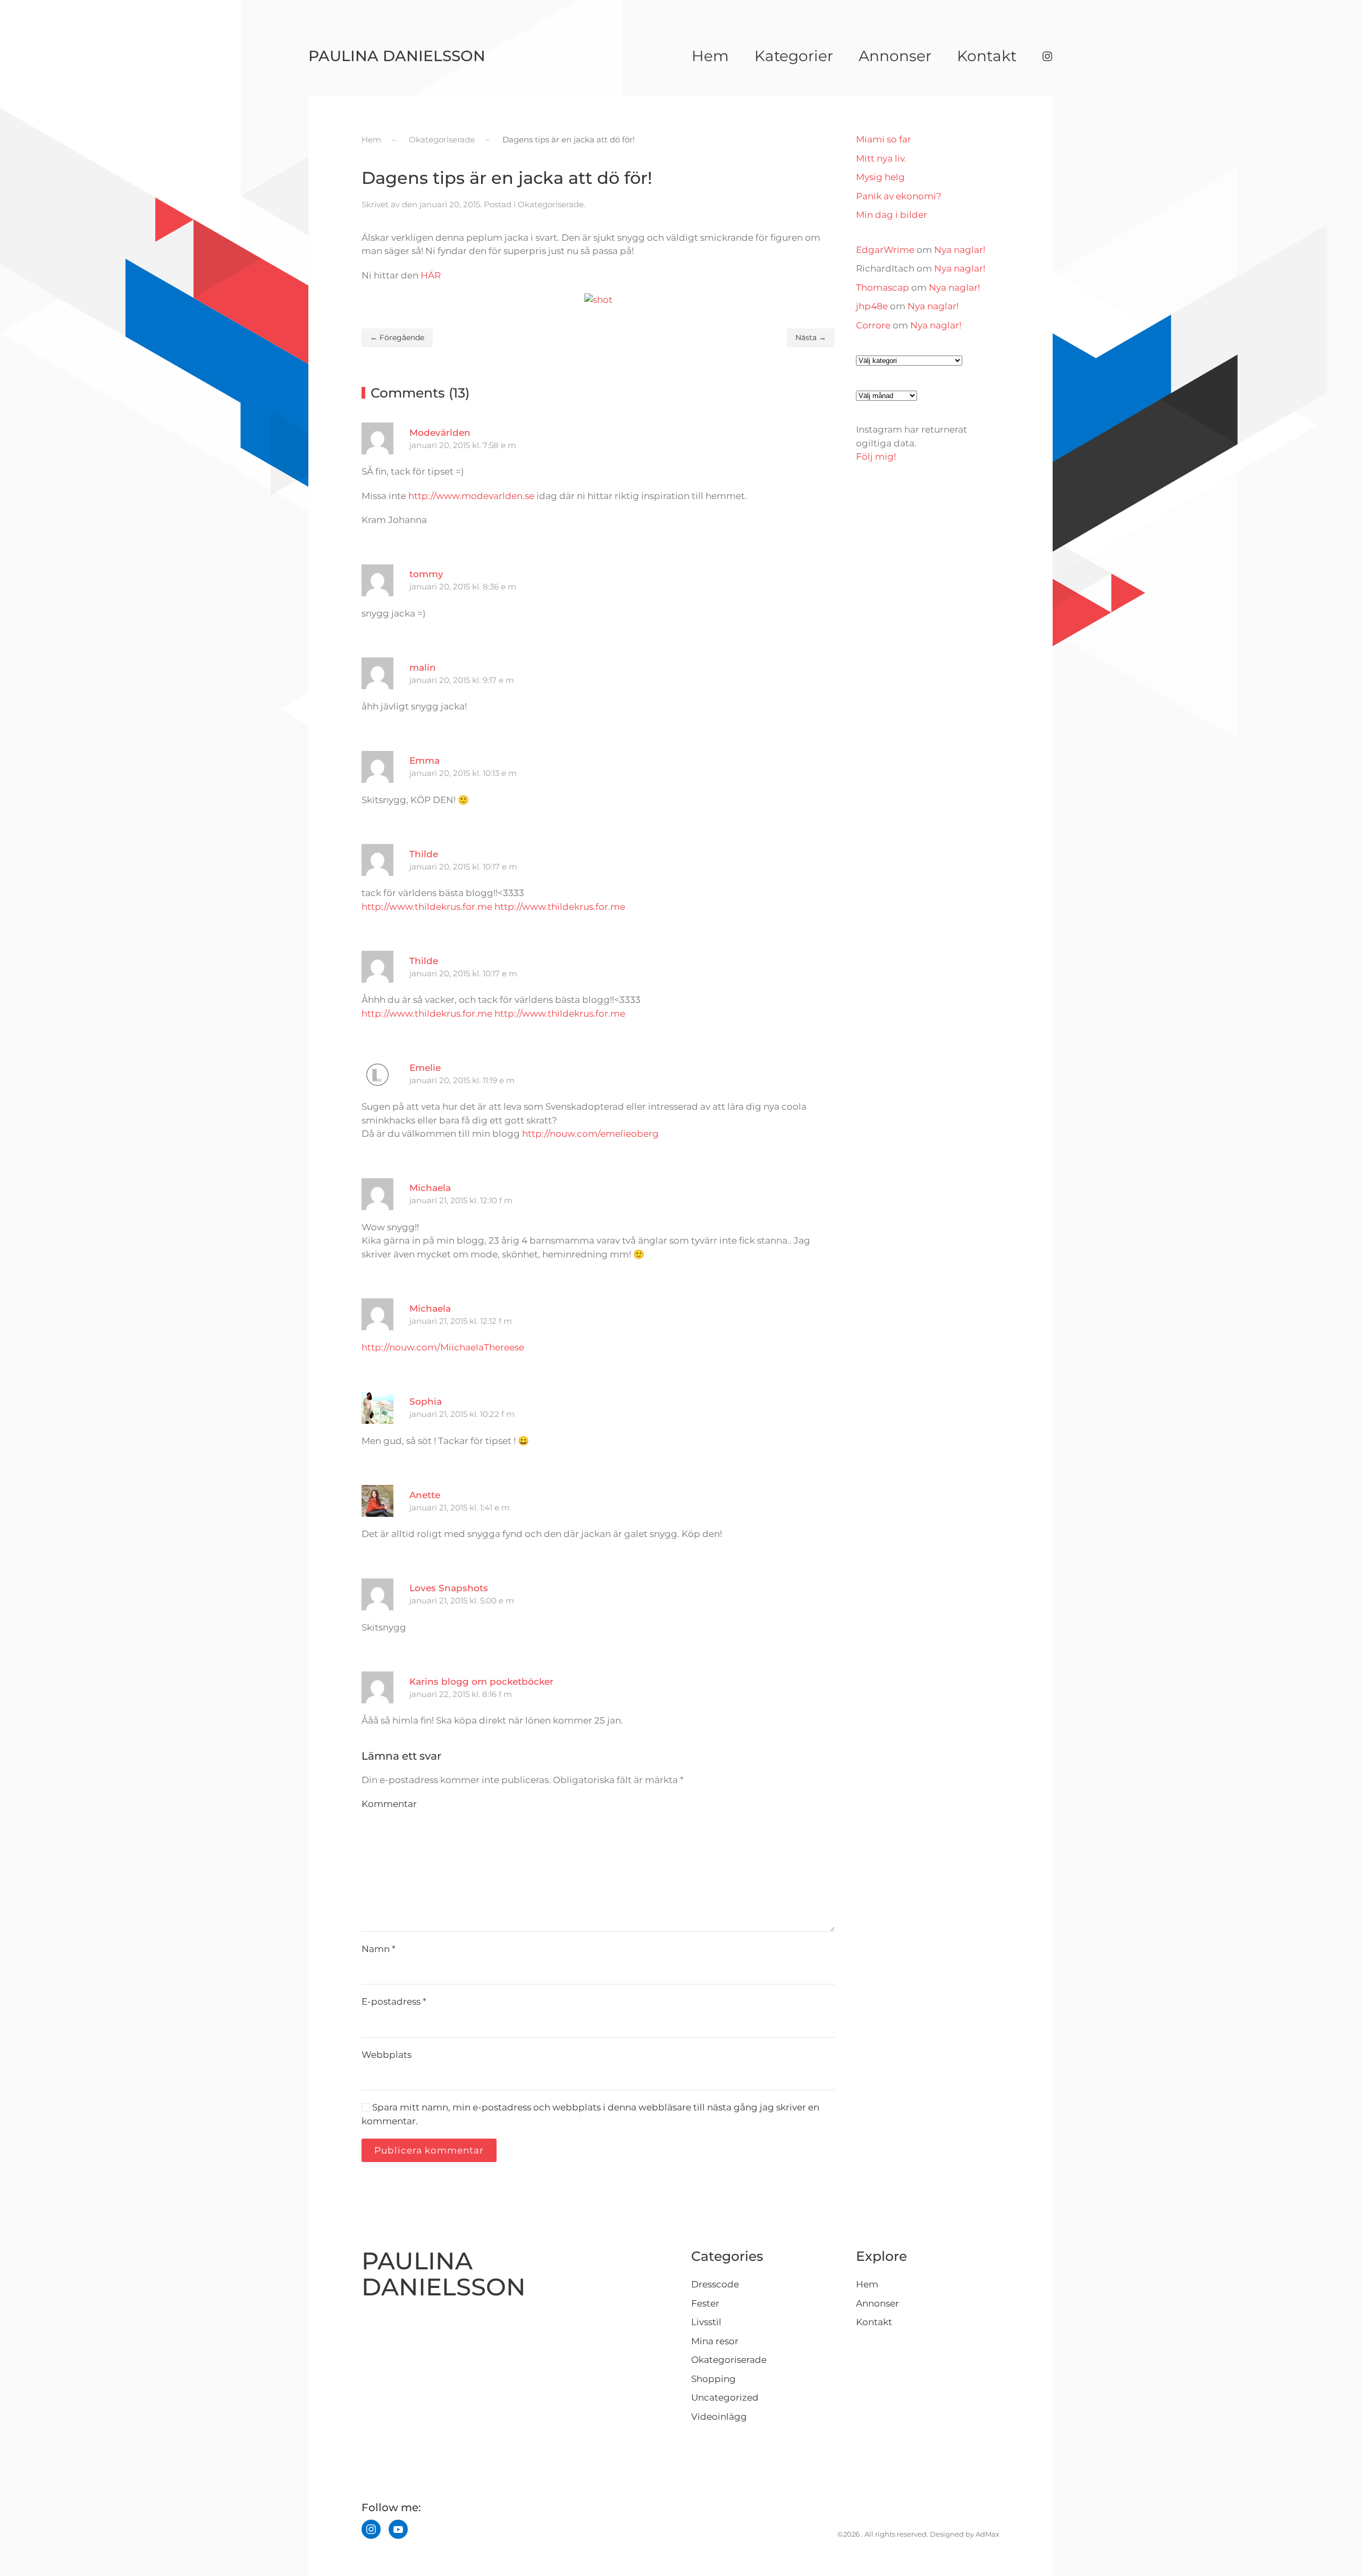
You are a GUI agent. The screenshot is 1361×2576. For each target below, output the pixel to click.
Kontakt (987, 56)
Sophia (426, 1401)
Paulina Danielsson (397, 56)
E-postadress (394, 2001)
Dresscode (715, 2284)
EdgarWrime (885, 250)
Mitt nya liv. (881, 158)
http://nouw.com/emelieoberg (590, 1134)
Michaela (430, 1188)
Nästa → (811, 337)
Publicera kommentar (429, 2150)
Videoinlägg (719, 2417)
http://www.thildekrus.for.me (427, 907)
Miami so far (884, 139)
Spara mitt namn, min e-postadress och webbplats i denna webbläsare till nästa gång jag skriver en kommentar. (590, 2114)
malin (423, 668)
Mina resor (715, 2341)
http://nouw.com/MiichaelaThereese (443, 1347)
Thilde (424, 854)
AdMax (988, 2534)
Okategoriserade (551, 204)
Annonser (895, 56)
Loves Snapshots (449, 1588)
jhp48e (872, 306)
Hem (710, 56)
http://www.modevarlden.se (471, 496)
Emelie (425, 1068)
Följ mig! (876, 457)
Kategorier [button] (794, 56)
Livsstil (706, 2322)
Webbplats (387, 2055)
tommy (426, 574)
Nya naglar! (960, 250)
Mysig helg (880, 177)
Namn (379, 1949)
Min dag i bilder (892, 215)
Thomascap (883, 288)
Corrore (873, 325)
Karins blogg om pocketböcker (481, 1682)
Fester (705, 2303)
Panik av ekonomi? (899, 196)
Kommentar (389, 1804)
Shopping (713, 2379)
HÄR (431, 275)
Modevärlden (440, 433)
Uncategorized (725, 2397)
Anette (425, 1495)
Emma (425, 761)
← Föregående (397, 337)
